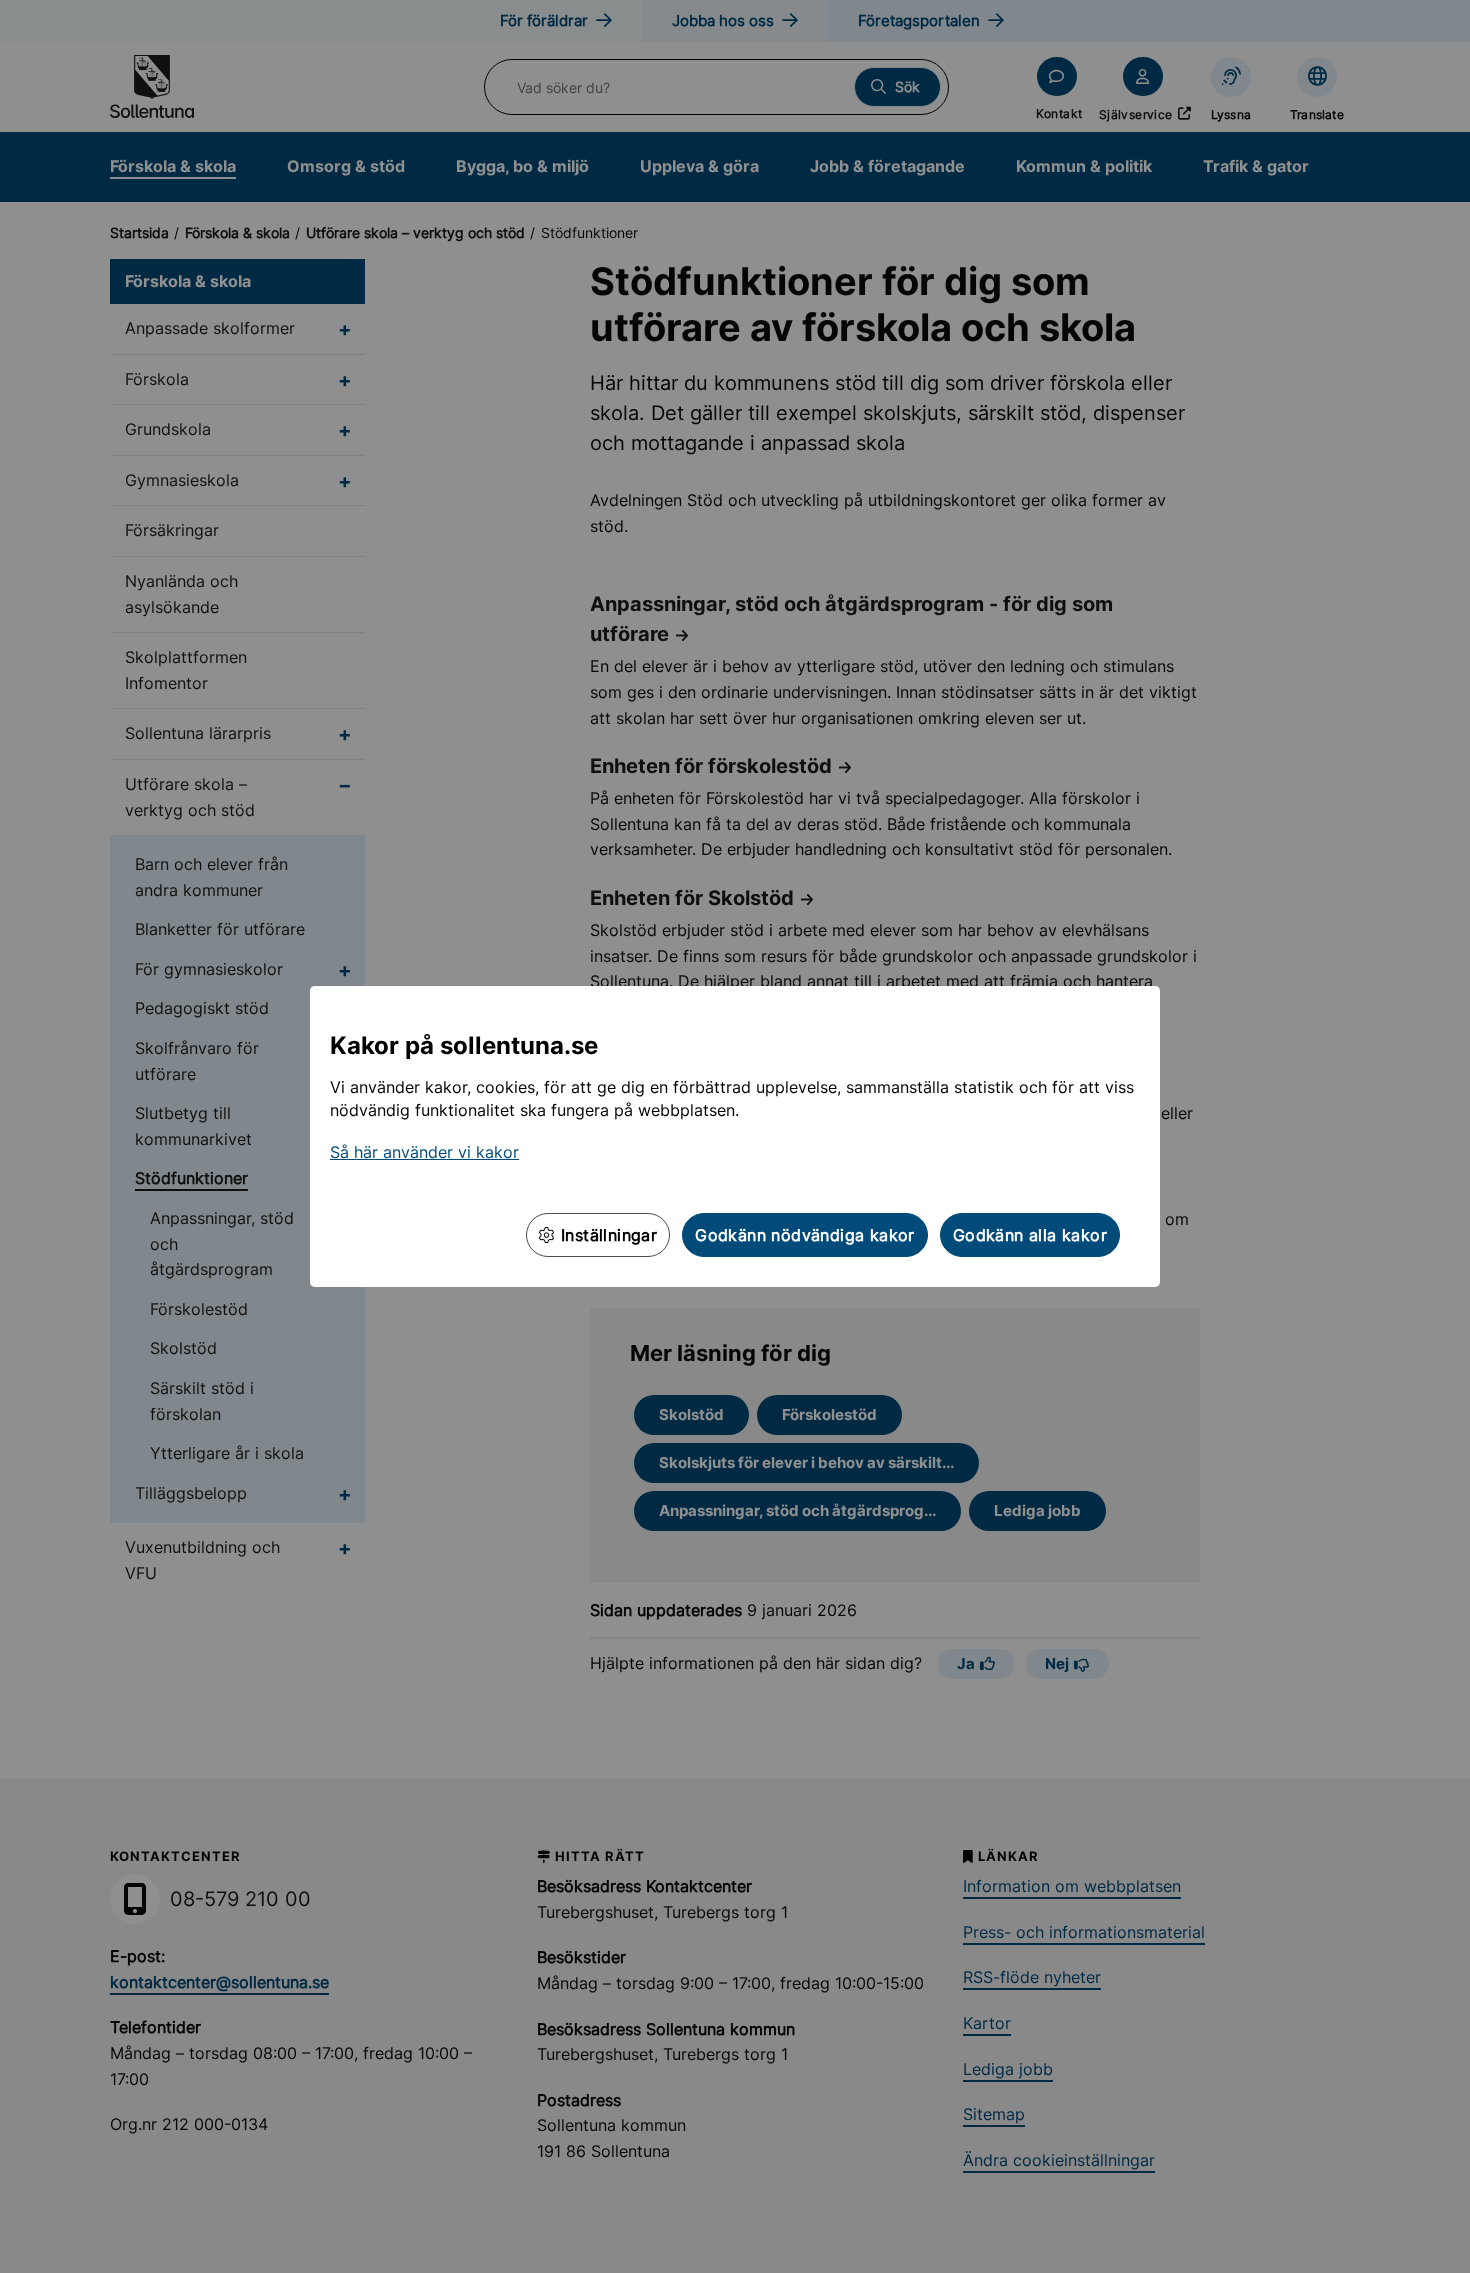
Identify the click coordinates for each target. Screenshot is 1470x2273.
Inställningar (607, 1235)
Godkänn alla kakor (1030, 1235)
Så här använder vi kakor (424, 1152)
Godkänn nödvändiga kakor (805, 1235)
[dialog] (735, 1136)
